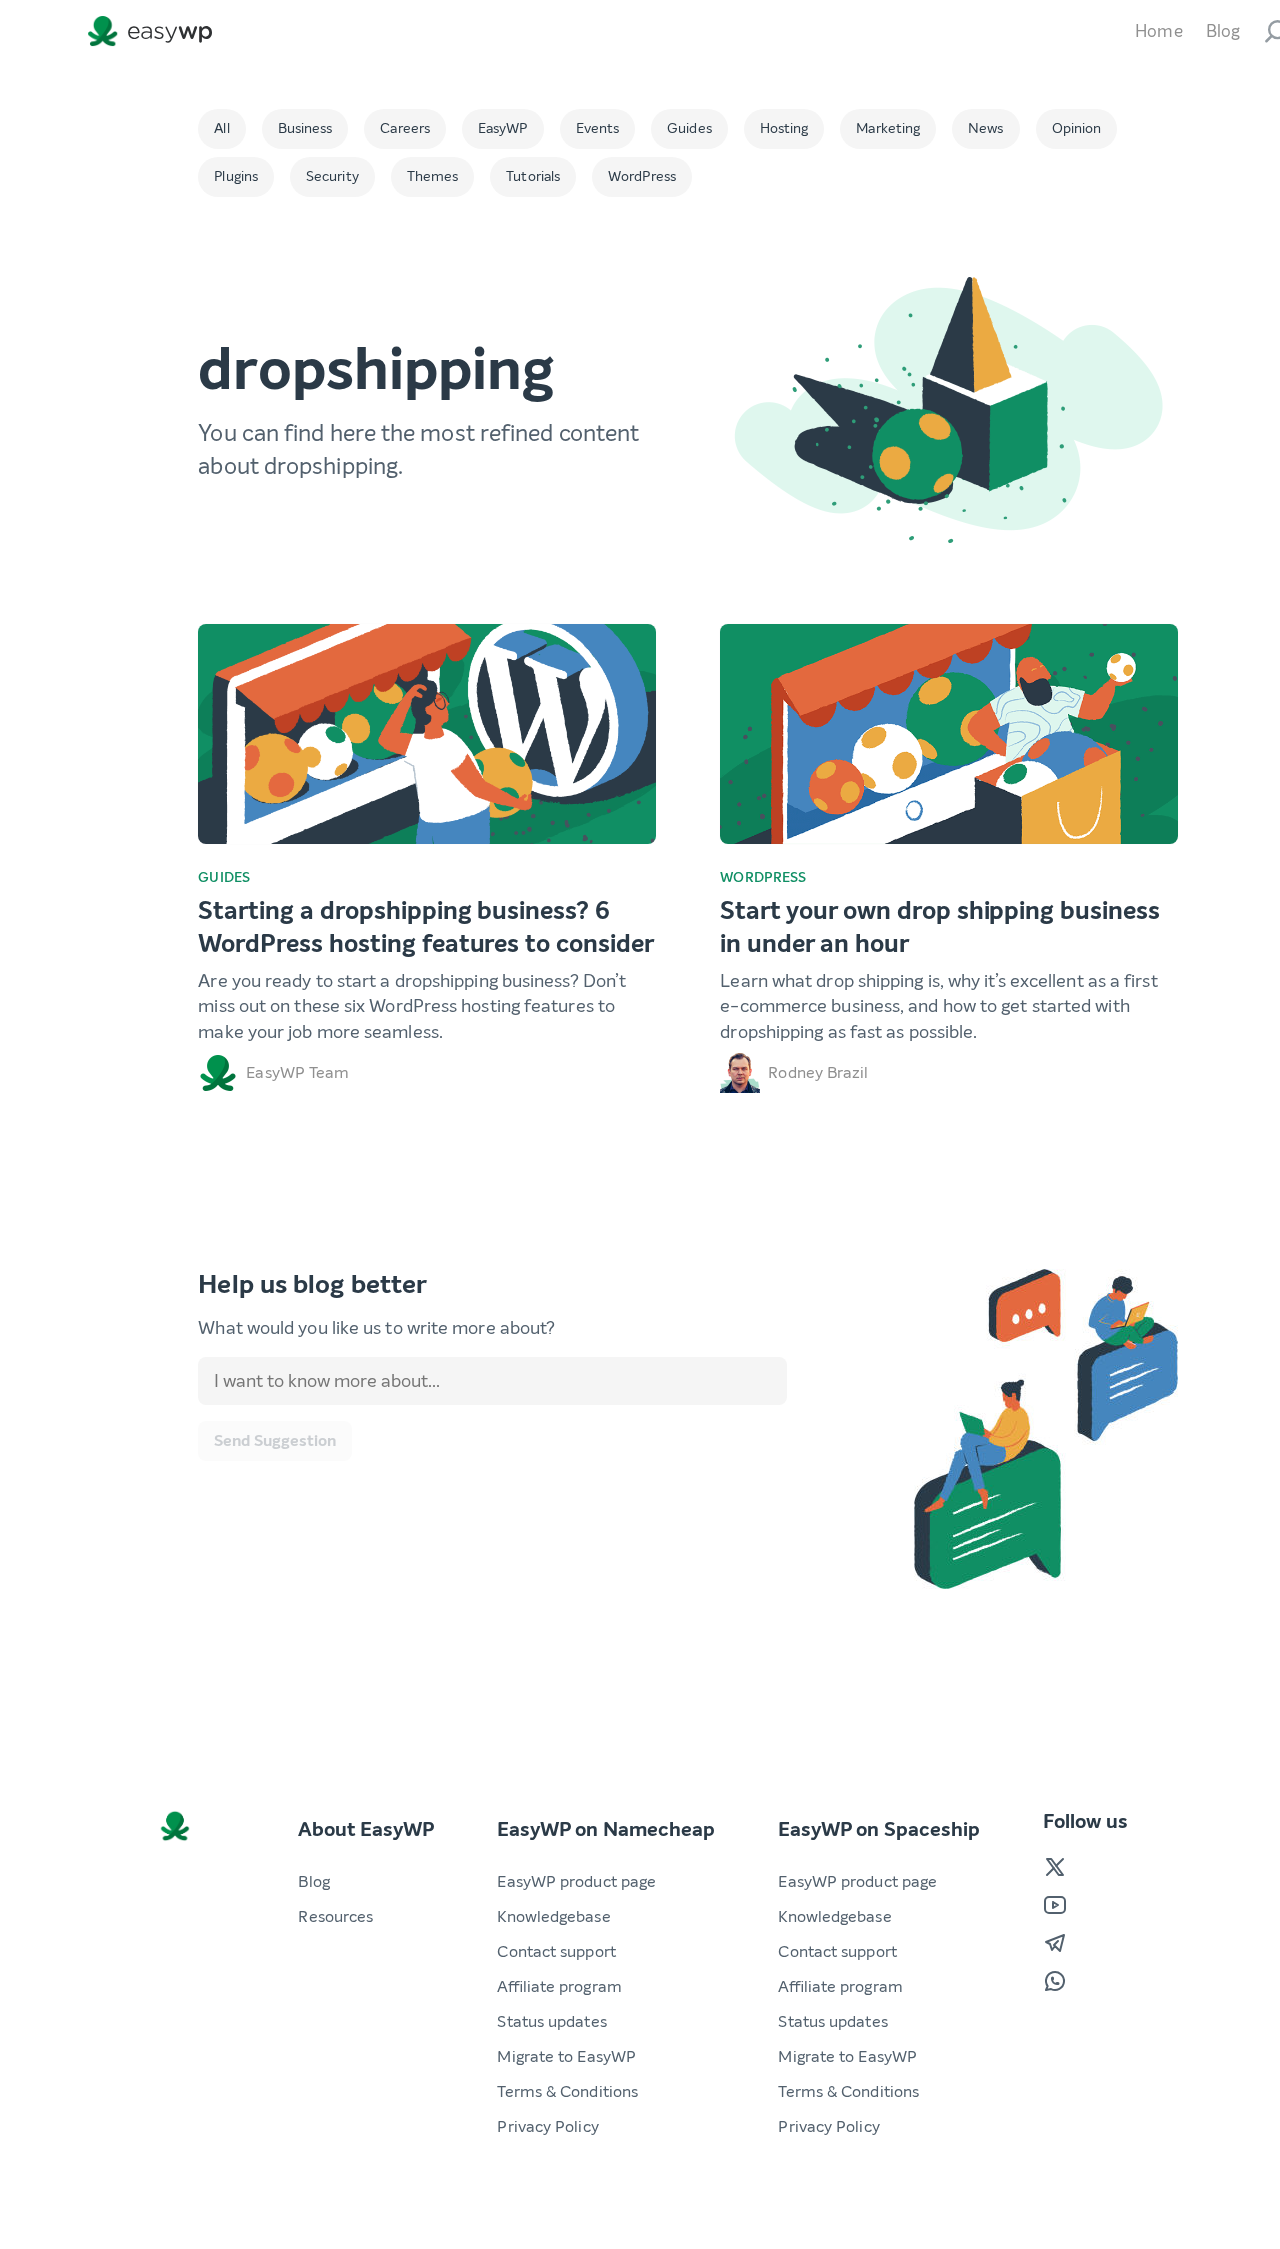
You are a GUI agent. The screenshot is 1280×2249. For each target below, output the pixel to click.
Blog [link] (1223, 31)
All (221, 128)
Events (598, 128)
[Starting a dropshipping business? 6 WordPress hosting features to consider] (427, 734)
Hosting (784, 128)
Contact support (556, 1951)
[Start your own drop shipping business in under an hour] (949, 734)
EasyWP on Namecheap (606, 1829)
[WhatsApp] (1055, 1981)
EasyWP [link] (154, 31)
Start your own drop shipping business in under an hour (940, 927)
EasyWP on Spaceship (879, 1829)
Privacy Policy (547, 2126)
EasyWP (503, 128)
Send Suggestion (275, 1440)
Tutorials (533, 176)
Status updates (551, 2021)
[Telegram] (1055, 1943)
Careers (405, 128)
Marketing (888, 128)
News (985, 128)
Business (305, 128)
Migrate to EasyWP (566, 2056)
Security (332, 176)
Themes (433, 176)
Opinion (1077, 128)
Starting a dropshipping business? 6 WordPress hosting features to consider (425, 927)
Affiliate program (559, 1986)
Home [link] (1158, 31)
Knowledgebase (553, 1916)
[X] (1055, 1867)
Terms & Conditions (567, 2091)
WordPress (642, 176)
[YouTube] (1055, 1905)
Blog (313, 1881)
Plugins (236, 176)
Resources (335, 1916)
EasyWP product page (576, 1881)
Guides (689, 128)
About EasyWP (366, 1829)
